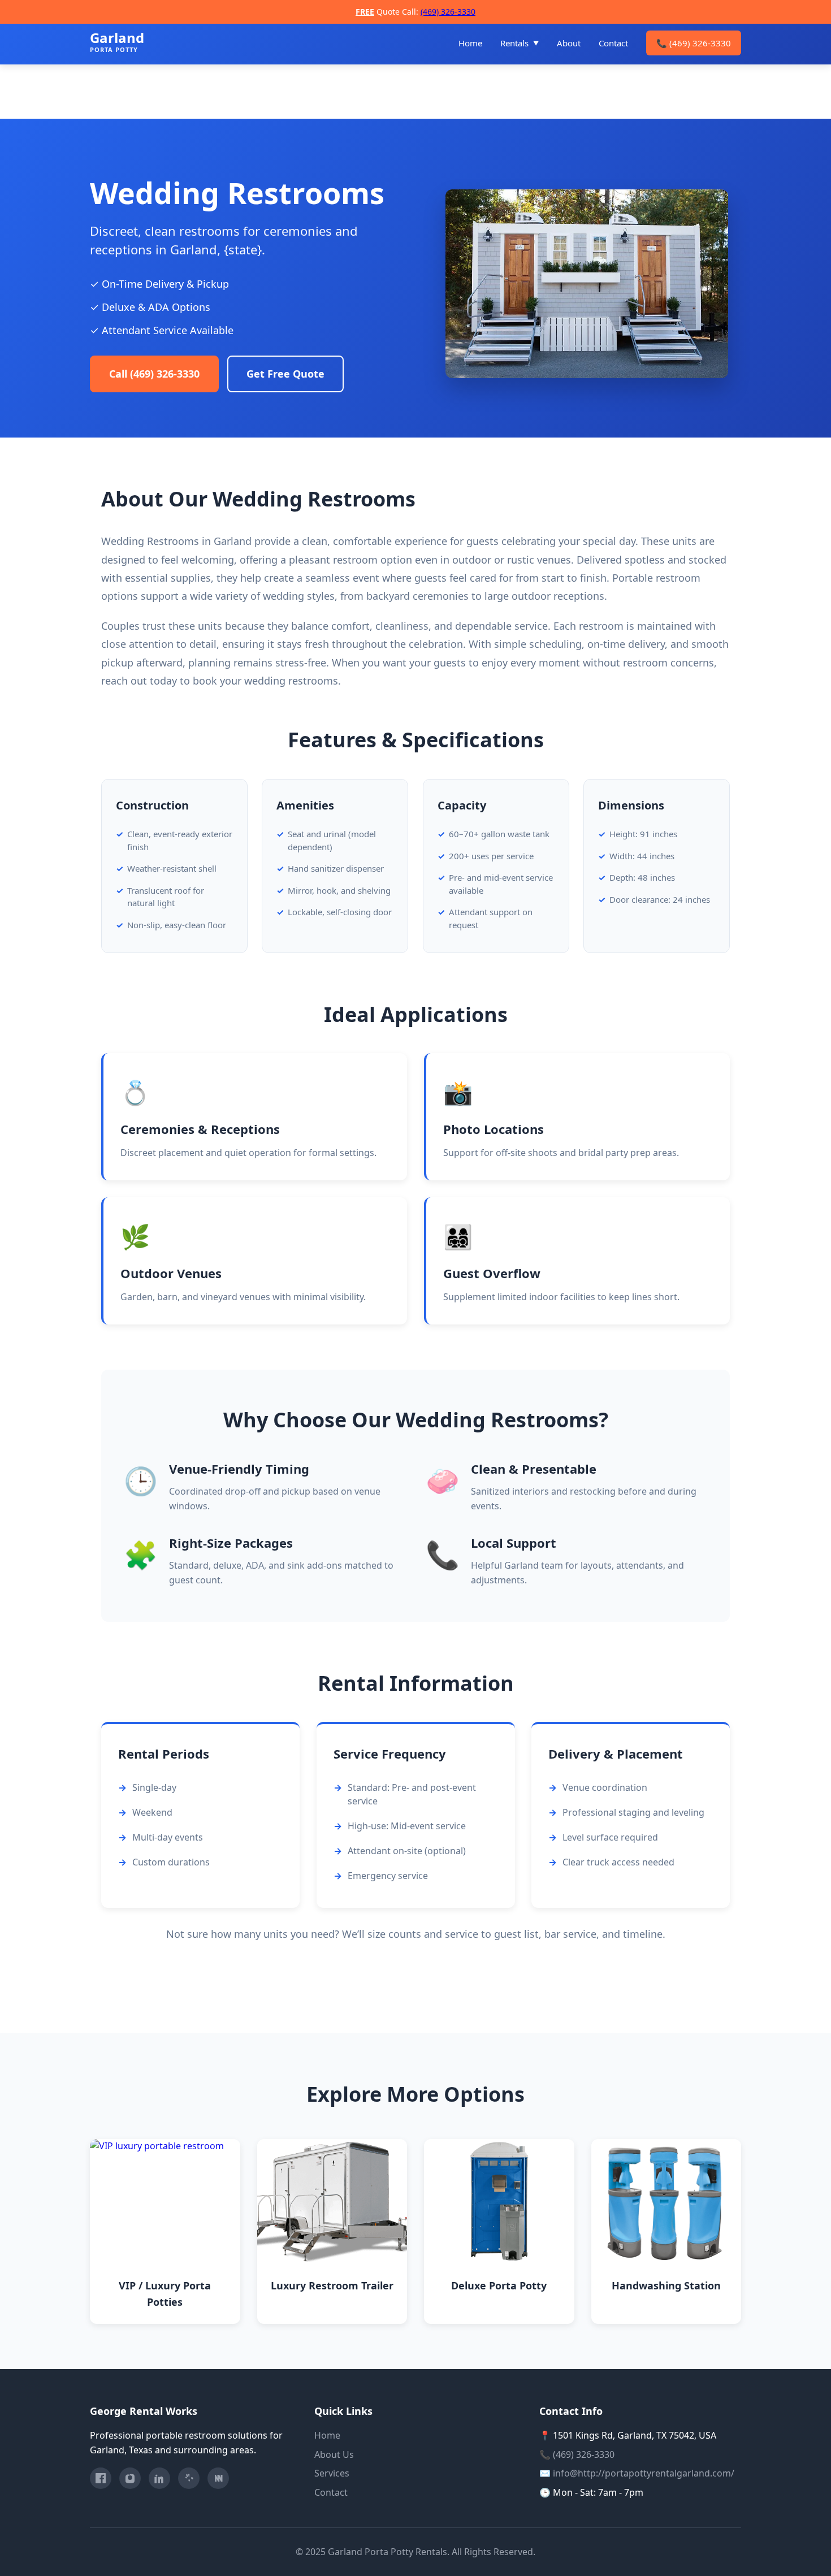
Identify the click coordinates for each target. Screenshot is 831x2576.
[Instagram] (130, 2478)
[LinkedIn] (159, 2478)
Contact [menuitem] (613, 43)
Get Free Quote (285, 374)
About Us (334, 2454)
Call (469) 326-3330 (154, 374)
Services (332, 2473)
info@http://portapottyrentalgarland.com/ (644, 2473)
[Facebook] (101, 2478)
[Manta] (218, 2478)
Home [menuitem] (470, 43)
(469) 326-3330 (448, 12)
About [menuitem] (569, 43)
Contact (331, 2492)
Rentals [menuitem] (514, 43)
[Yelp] (189, 2478)
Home (327, 2435)
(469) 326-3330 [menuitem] (694, 43)
